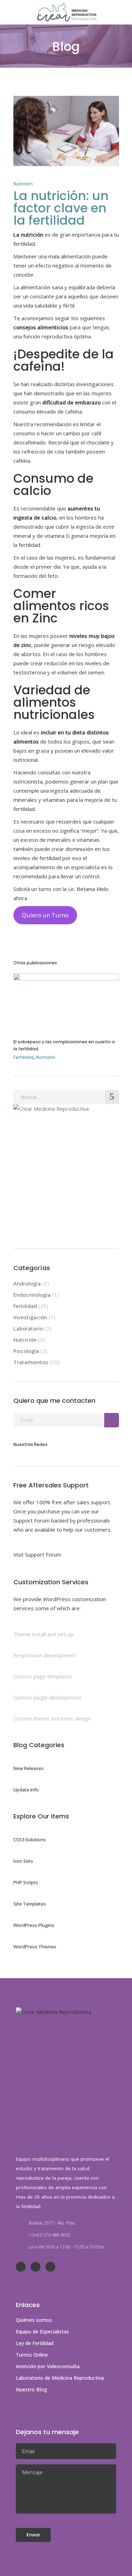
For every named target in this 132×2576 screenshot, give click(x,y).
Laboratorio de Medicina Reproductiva (60, 2378)
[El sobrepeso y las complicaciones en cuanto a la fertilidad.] (66, 1001)
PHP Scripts (26, 1882)
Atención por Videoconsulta (48, 2366)
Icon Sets (23, 1861)
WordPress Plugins (34, 1925)
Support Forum (32, 1520)
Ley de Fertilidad (35, 2343)
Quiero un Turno (45, 915)
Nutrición (23, 184)
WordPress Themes (35, 1947)
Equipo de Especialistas (42, 2331)
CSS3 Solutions (30, 1839)
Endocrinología (32, 1295)
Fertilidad (23, 1057)
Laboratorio (28, 1328)
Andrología (27, 1283)
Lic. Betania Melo (88, 889)
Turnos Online (32, 2355)
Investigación (30, 1317)
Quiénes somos (34, 2320)
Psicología (26, 1351)
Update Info (26, 1790)
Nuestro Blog (32, 2389)
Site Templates (30, 1904)
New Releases (29, 1768)
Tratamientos (31, 1362)
